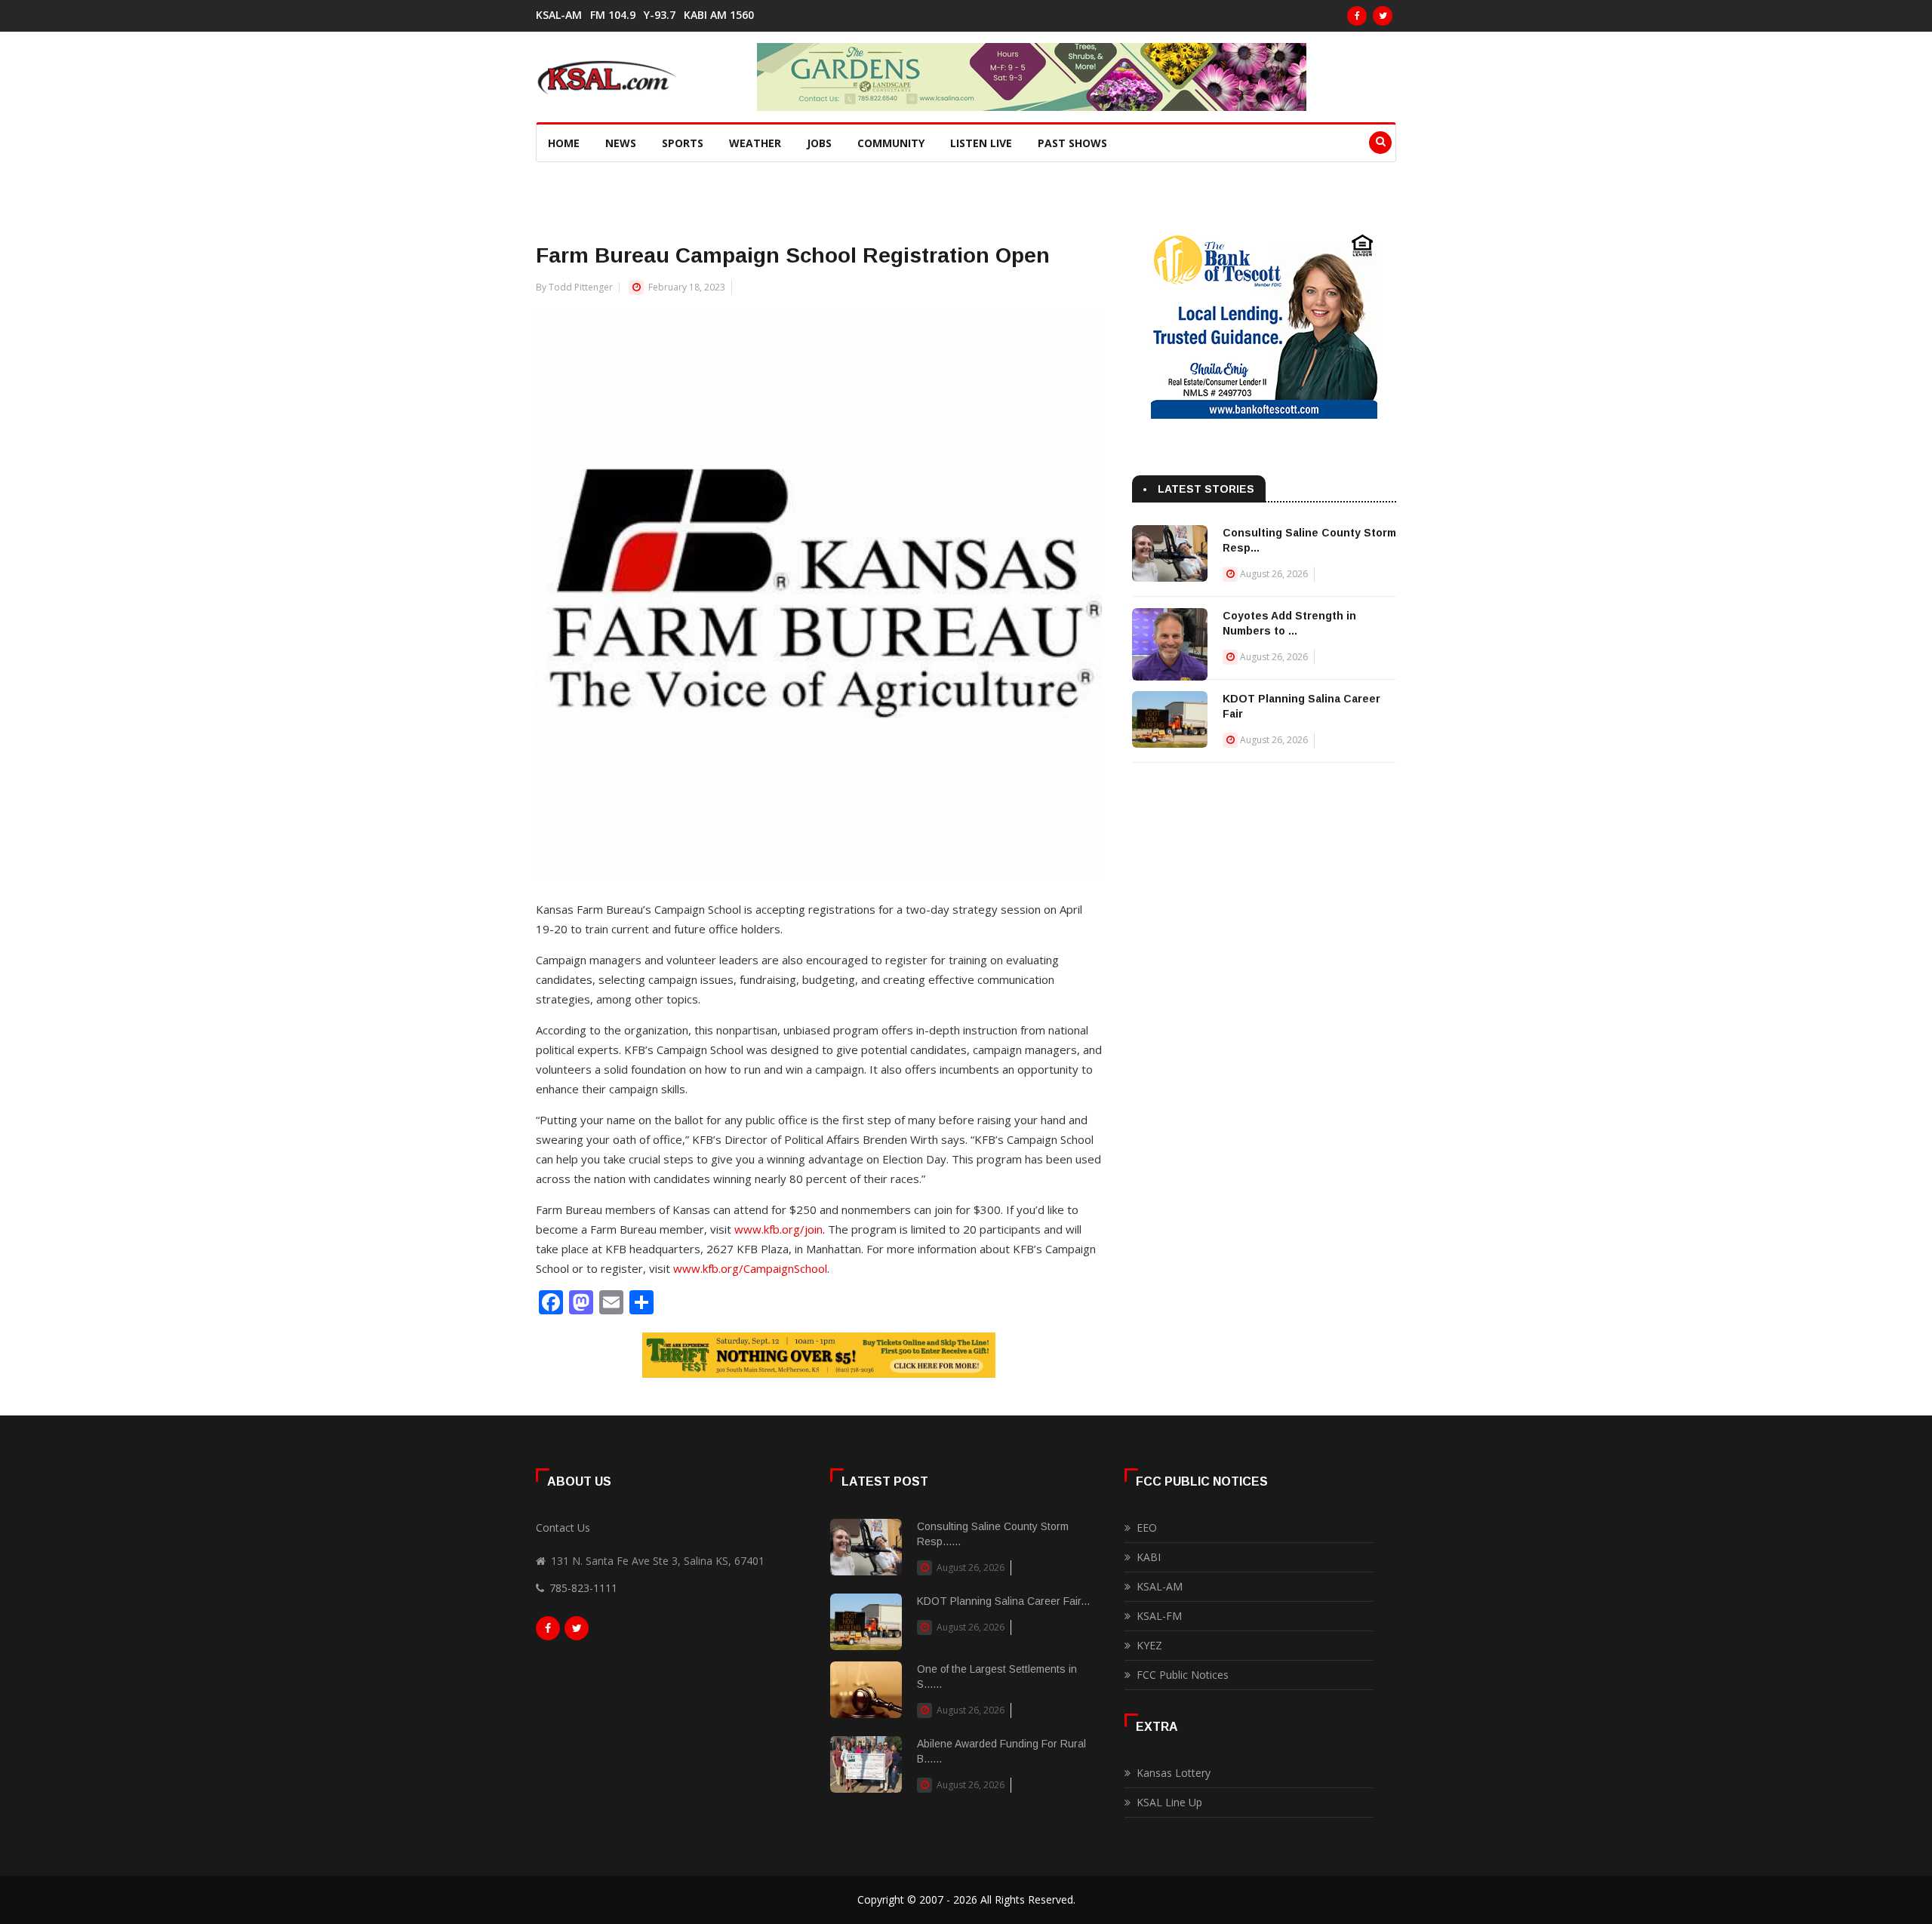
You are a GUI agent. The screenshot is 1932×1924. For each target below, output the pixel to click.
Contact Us (563, 1528)
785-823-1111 (583, 1588)
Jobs (819, 143)
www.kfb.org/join (778, 1229)
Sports (683, 143)
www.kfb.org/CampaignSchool (750, 1268)
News (621, 143)
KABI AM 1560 (719, 15)
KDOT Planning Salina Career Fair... (1003, 1601)
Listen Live (981, 143)
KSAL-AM (559, 15)
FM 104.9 (613, 15)
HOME (564, 143)
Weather (755, 143)
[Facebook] (1357, 16)
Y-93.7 (660, 15)
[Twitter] (1383, 16)
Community (891, 143)
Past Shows (1072, 143)
